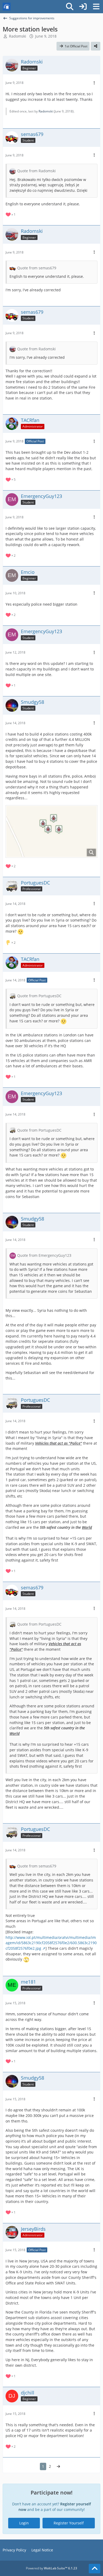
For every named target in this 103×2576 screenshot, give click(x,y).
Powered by (51, 2568)
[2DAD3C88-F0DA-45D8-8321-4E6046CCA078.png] (51, 831)
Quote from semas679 (37, 268)
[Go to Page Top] (95, 2569)
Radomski (18, 36)
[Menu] (96, 7)
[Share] (96, 46)
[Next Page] (58, 2467)
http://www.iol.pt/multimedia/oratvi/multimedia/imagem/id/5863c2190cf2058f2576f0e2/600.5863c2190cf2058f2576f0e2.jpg (51, 1943)
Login (24, 2523)
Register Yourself (69, 2523)
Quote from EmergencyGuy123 (44, 1255)
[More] (94, 83)
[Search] (70, 7)
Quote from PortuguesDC (39, 996)
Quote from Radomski (36, 171)
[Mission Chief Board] (7, 7)
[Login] (83, 7)
